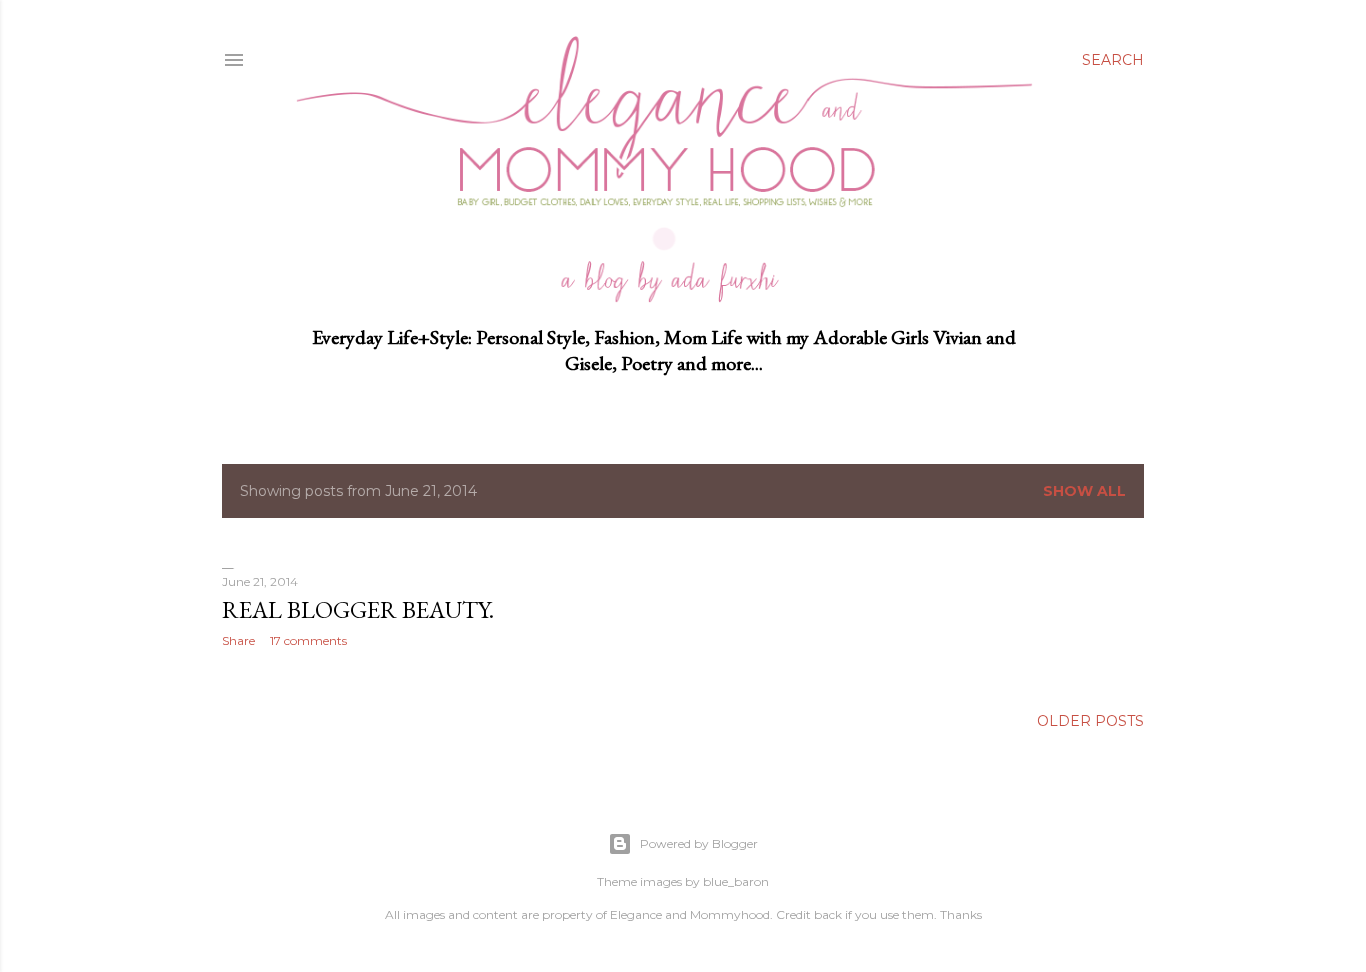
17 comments (308, 640)
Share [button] (238, 640)
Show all (1084, 491)
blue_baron (736, 881)
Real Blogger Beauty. (358, 609)
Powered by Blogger (699, 843)
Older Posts (1090, 721)
